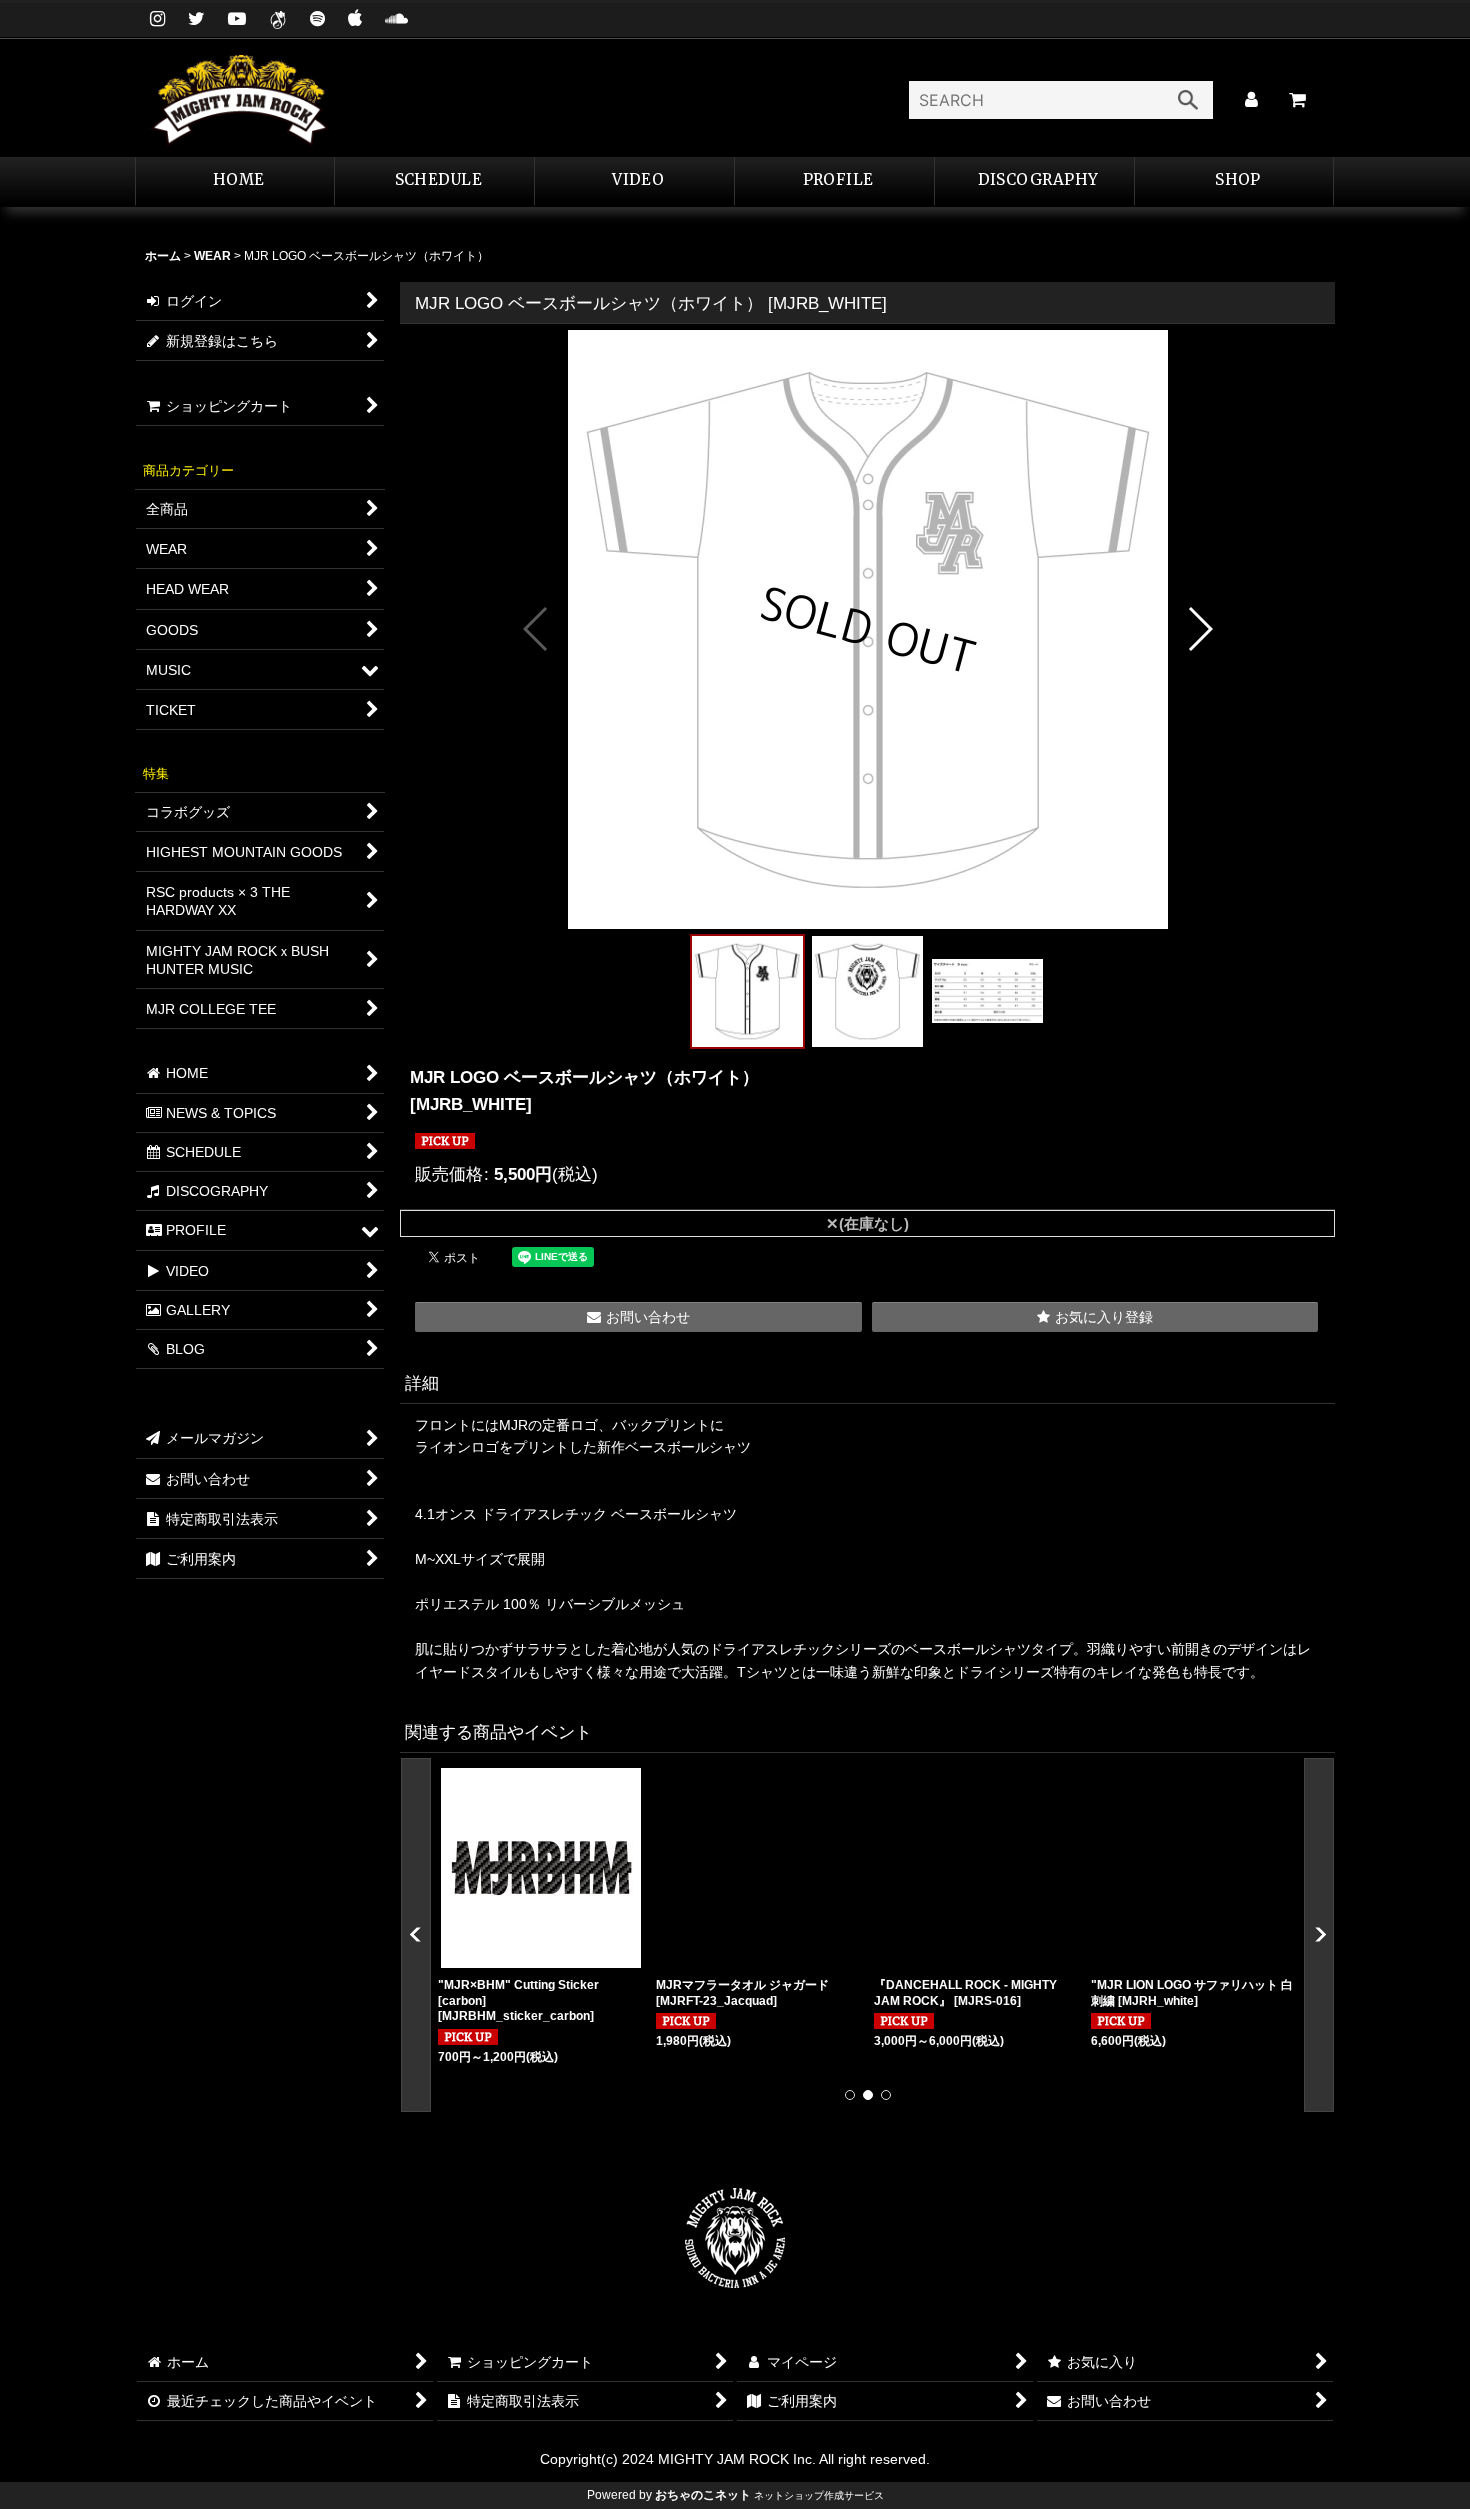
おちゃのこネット (703, 2495)
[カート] (1297, 100)
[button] (835, 182)
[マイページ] (1251, 100)
